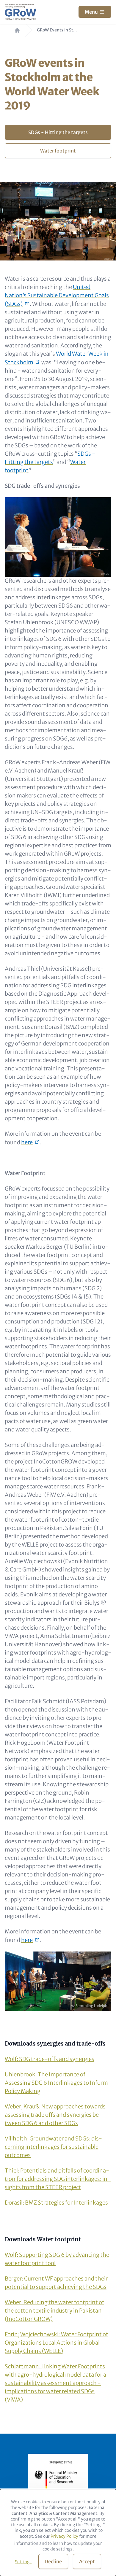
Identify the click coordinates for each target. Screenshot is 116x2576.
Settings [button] (23, 2562)
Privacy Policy (64, 2536)
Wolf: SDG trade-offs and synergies (50, 2059)
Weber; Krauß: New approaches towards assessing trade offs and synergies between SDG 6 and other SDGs (55, 2115)
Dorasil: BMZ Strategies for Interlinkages (56, 2203)
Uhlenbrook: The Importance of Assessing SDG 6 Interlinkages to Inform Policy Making (56, 2083)
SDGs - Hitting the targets (58, 132)
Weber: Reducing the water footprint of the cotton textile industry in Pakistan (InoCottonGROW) (54, 2311)
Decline (53, 2561)
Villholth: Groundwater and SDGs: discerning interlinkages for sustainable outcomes (53, 2147)
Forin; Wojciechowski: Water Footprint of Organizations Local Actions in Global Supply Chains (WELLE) (56, 2343)
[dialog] (58, 2533)
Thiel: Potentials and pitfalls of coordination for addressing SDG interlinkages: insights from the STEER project (58, 2179)
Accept (87, 2561)
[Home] (21, 12)
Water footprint (58, 151)
